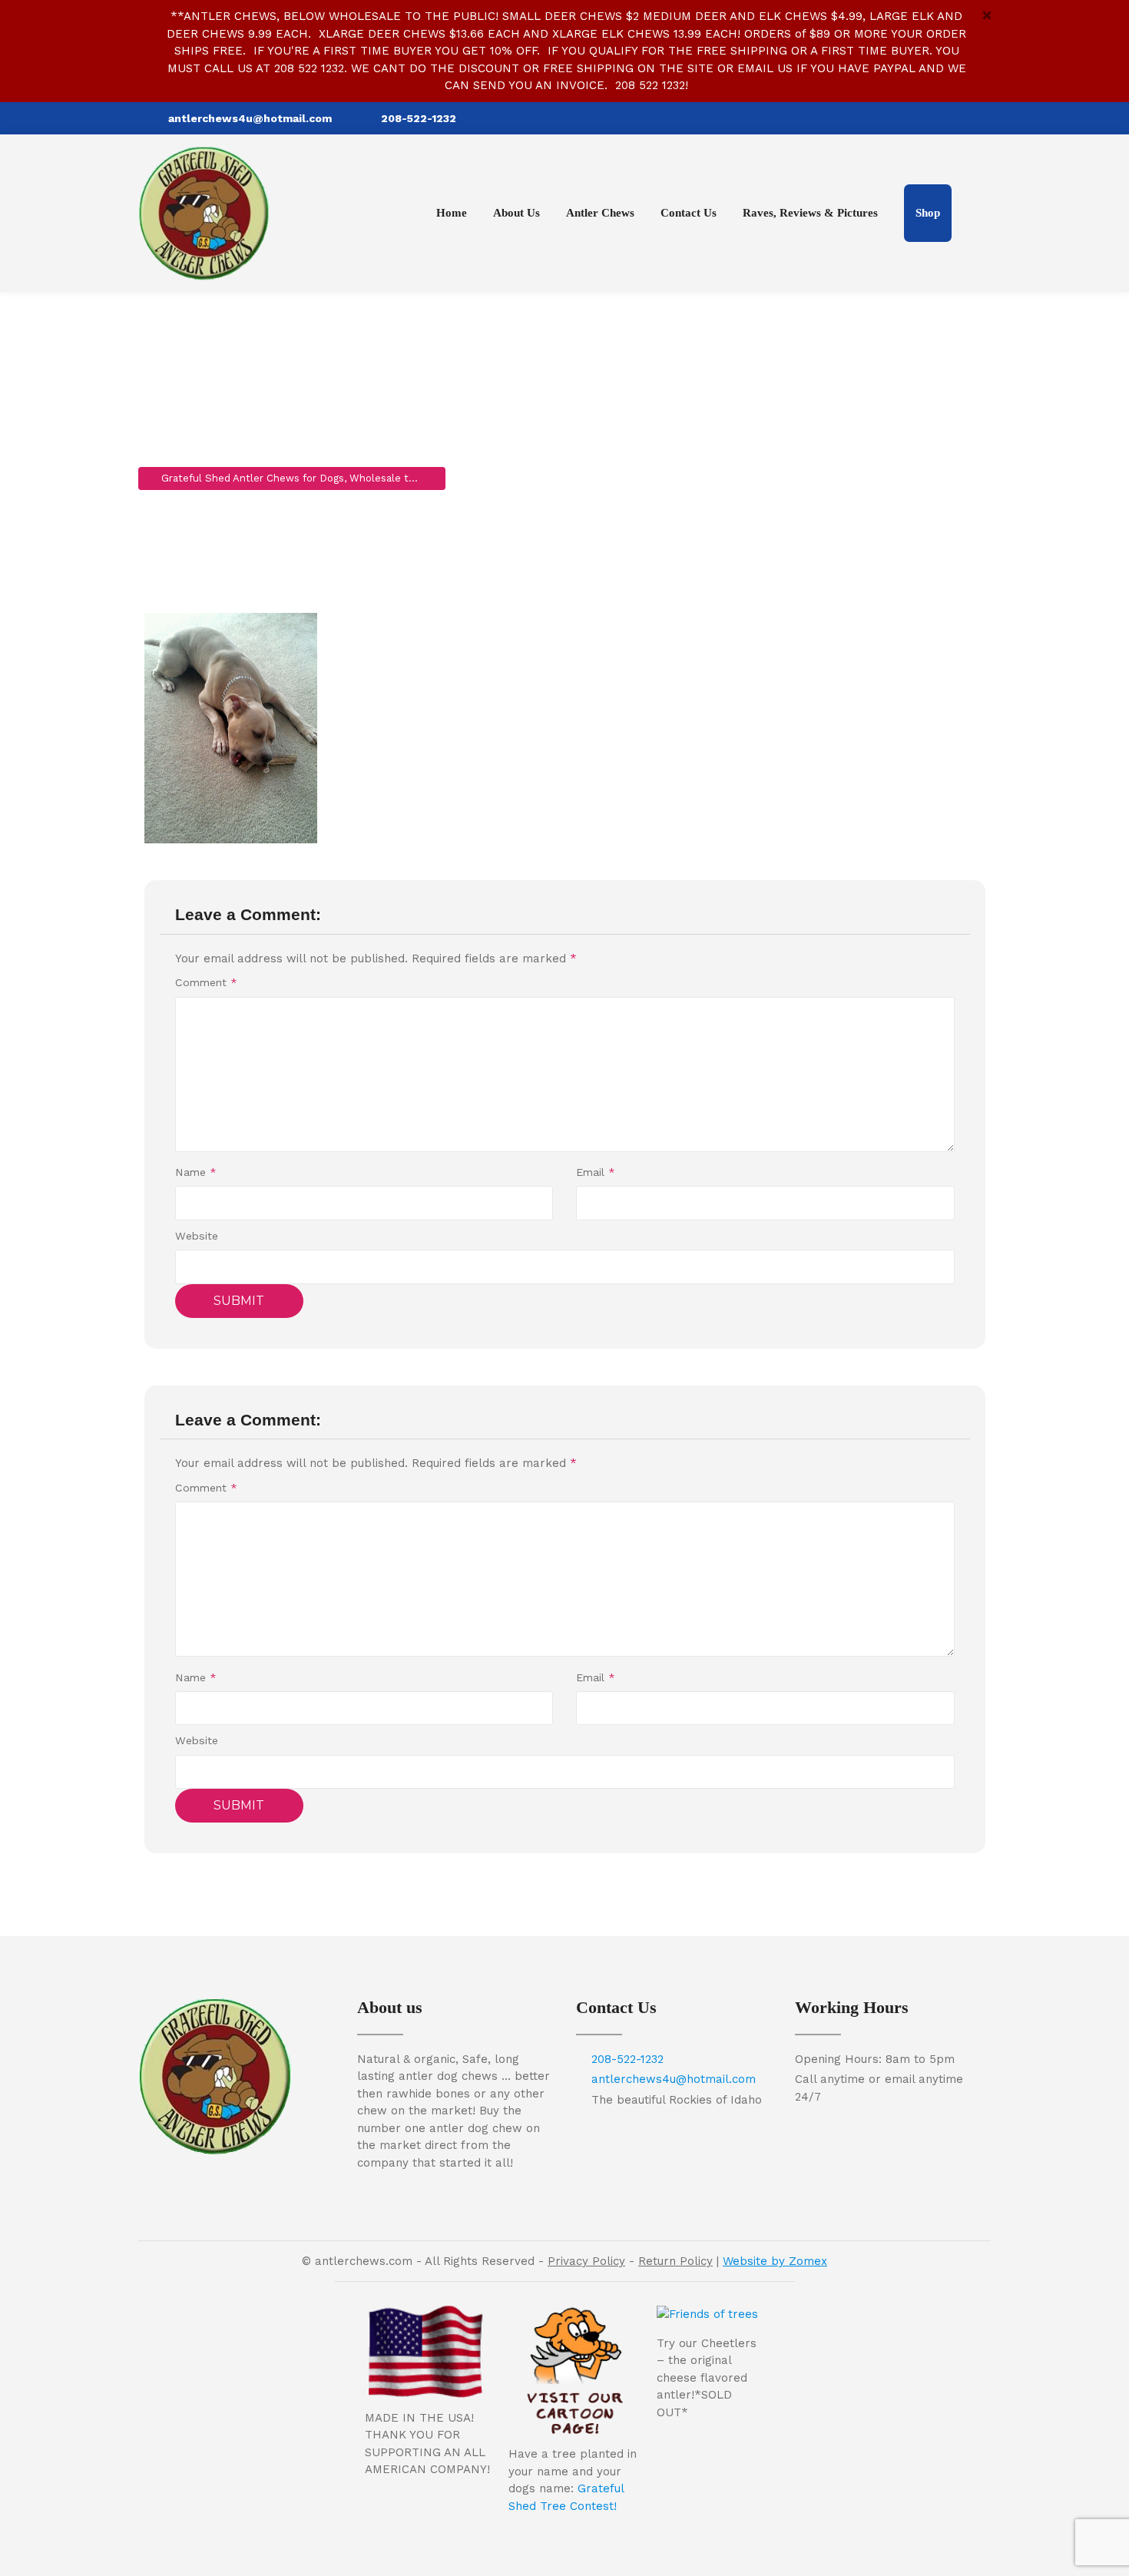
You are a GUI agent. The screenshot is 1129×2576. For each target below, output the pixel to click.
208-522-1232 (419, 118)
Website (197, 1236)
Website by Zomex (775, 2261)
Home (452, 213)
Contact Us (689, 213)
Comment (206, 982)
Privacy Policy (586, 2261)
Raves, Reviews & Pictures (810, 213)
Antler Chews (600, 213)
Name (196, 1172)
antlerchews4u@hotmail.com (250, 118)
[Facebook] (978, 118)
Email (596, 1172)
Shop (928, 213)
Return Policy (675, 2261)
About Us (516, 213)
